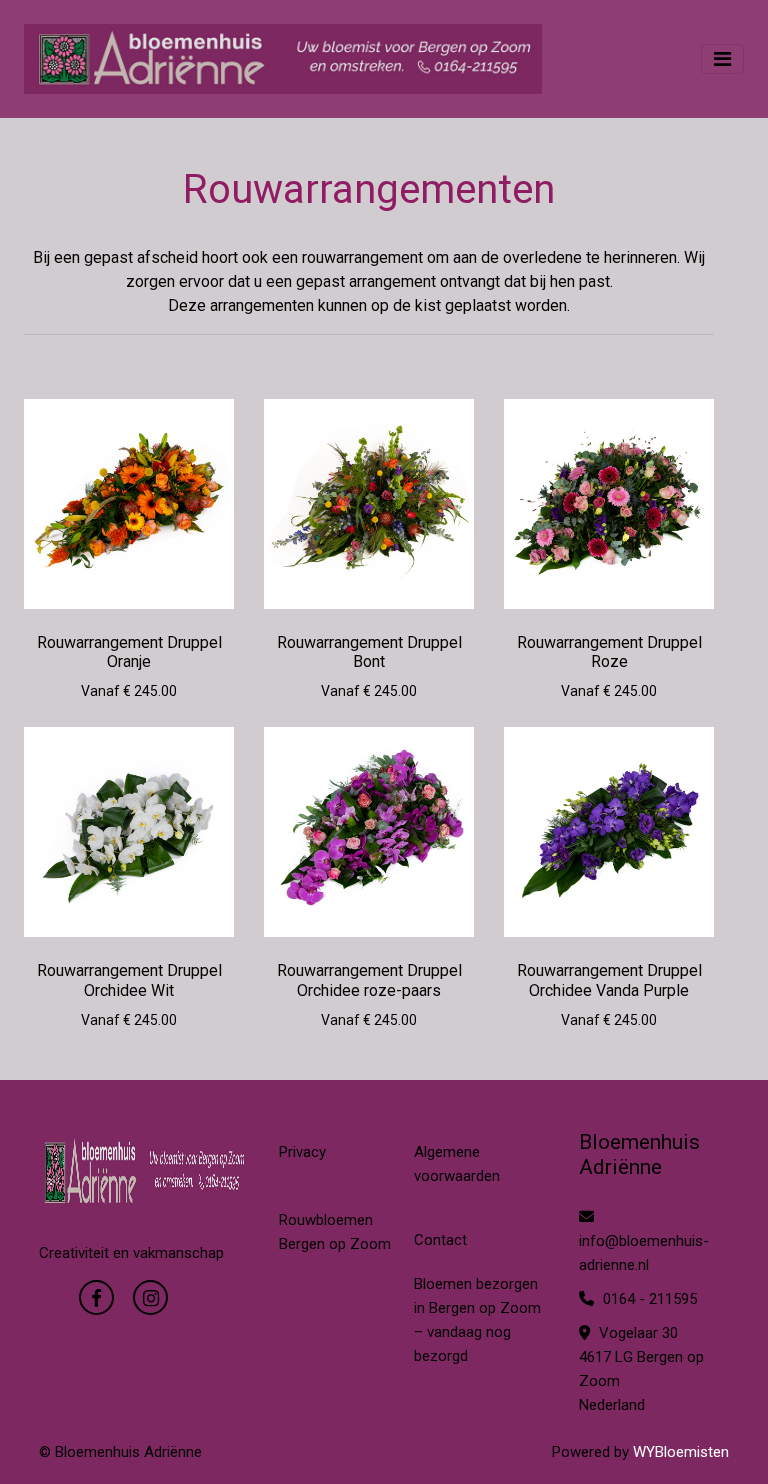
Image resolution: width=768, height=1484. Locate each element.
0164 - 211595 (648, 1299)
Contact (440, 1240)
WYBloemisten (681, 1452)
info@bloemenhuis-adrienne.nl (644, 1253)
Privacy (302, 1152)
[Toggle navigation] (722, 59)
